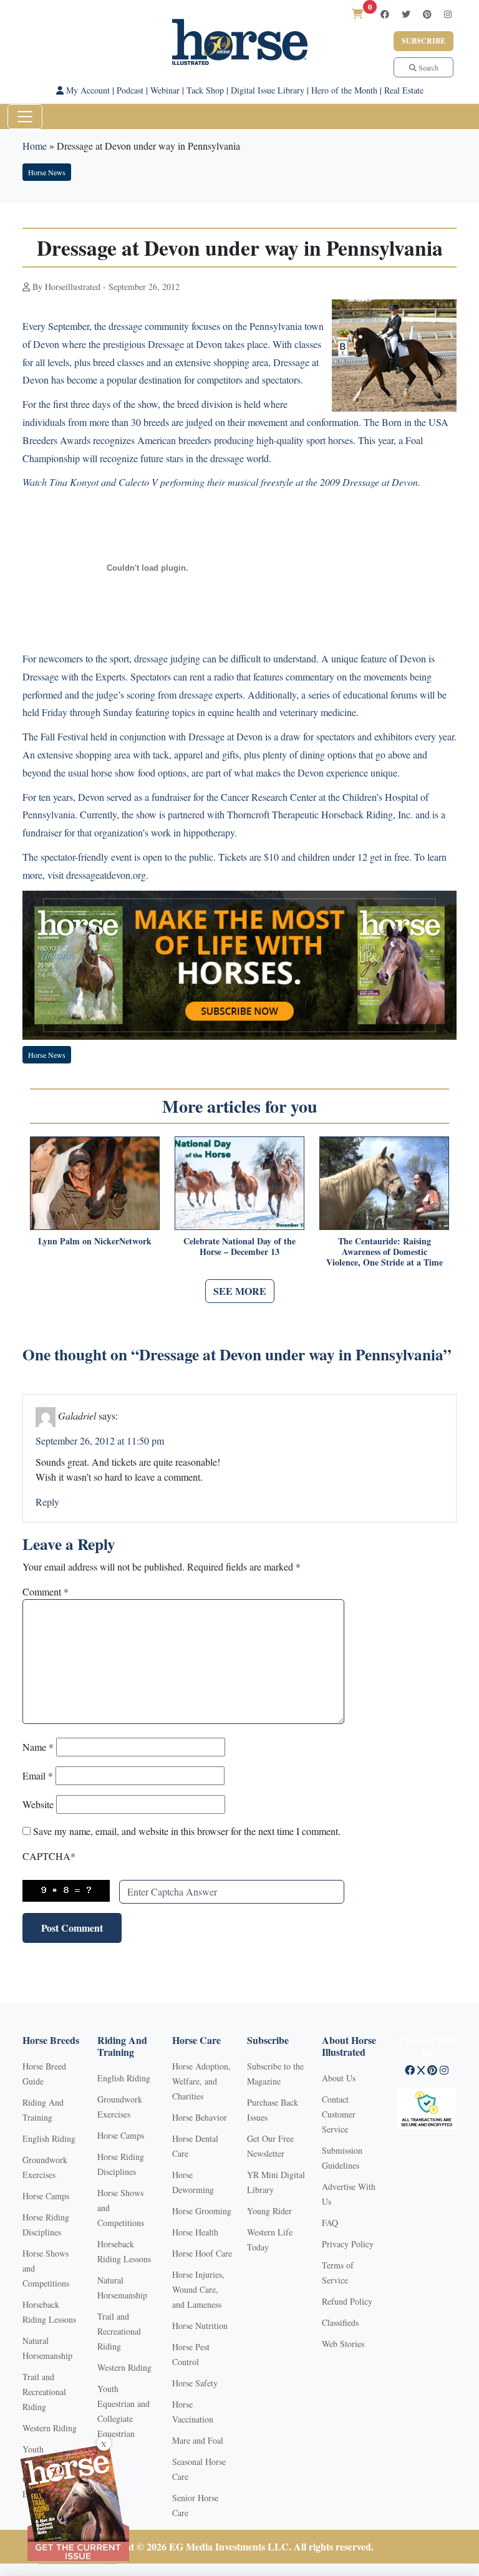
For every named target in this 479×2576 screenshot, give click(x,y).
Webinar (165, 90)
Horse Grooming (202, 2211)
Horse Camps (46, 2196)
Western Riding (50, 2428)
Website (38, 1804)
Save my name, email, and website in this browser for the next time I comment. (187, 1831)
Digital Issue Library (268, 90)
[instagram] (448, 14)
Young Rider (269, 2211)
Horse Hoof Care (202, 2253)
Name (38, 1747)
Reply (47, 1502)
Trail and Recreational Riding (44, 2392)
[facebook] (385, 14)
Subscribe (423, 41)
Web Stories (343, 2344)
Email (38, 1775)
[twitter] (406, 14)
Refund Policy (347, 2301)
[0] (357, 13)
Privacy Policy (348, 2244)
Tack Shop (205, 90)
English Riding (49, 2138)
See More (240, 1291)
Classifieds (340, 2322)
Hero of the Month (344, 90)
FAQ (330, 2223)
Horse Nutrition (200, 2326)
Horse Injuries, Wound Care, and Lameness (198, 2289)
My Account (87, 90)
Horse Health (195, 2232)
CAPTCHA (49, 1856)
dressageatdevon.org (106, 875)
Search (428, 67)
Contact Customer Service (339, 2114)
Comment (46, 1591)
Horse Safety (195, 2383)
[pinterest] (427, 14)
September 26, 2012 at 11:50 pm (100, 1441)
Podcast (130, 90)
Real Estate (404, 90)
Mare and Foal (198, 2440)
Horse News (47, 172)
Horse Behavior (200, 2117)
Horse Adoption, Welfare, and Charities (201, 2081)
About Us (339, 2078)
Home (35, 146)
